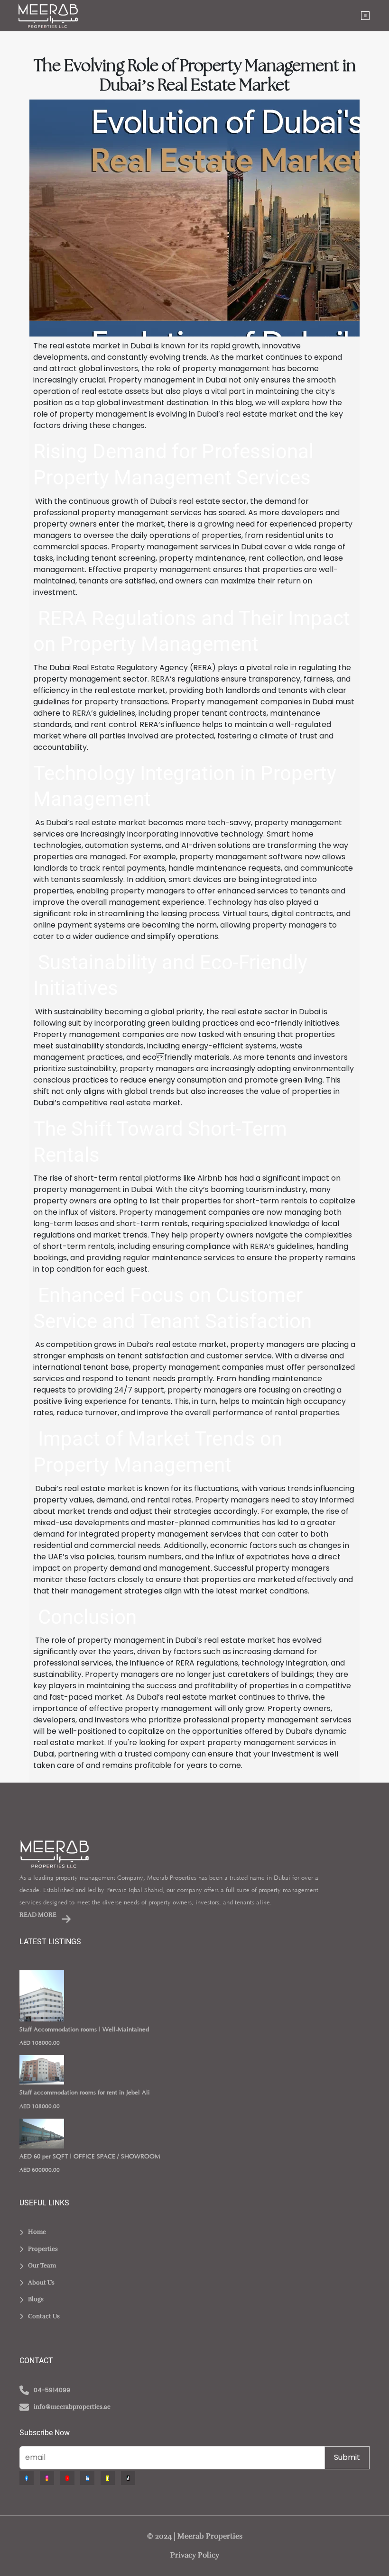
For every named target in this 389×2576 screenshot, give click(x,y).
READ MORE (39, 1915)
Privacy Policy (195, 2555)
